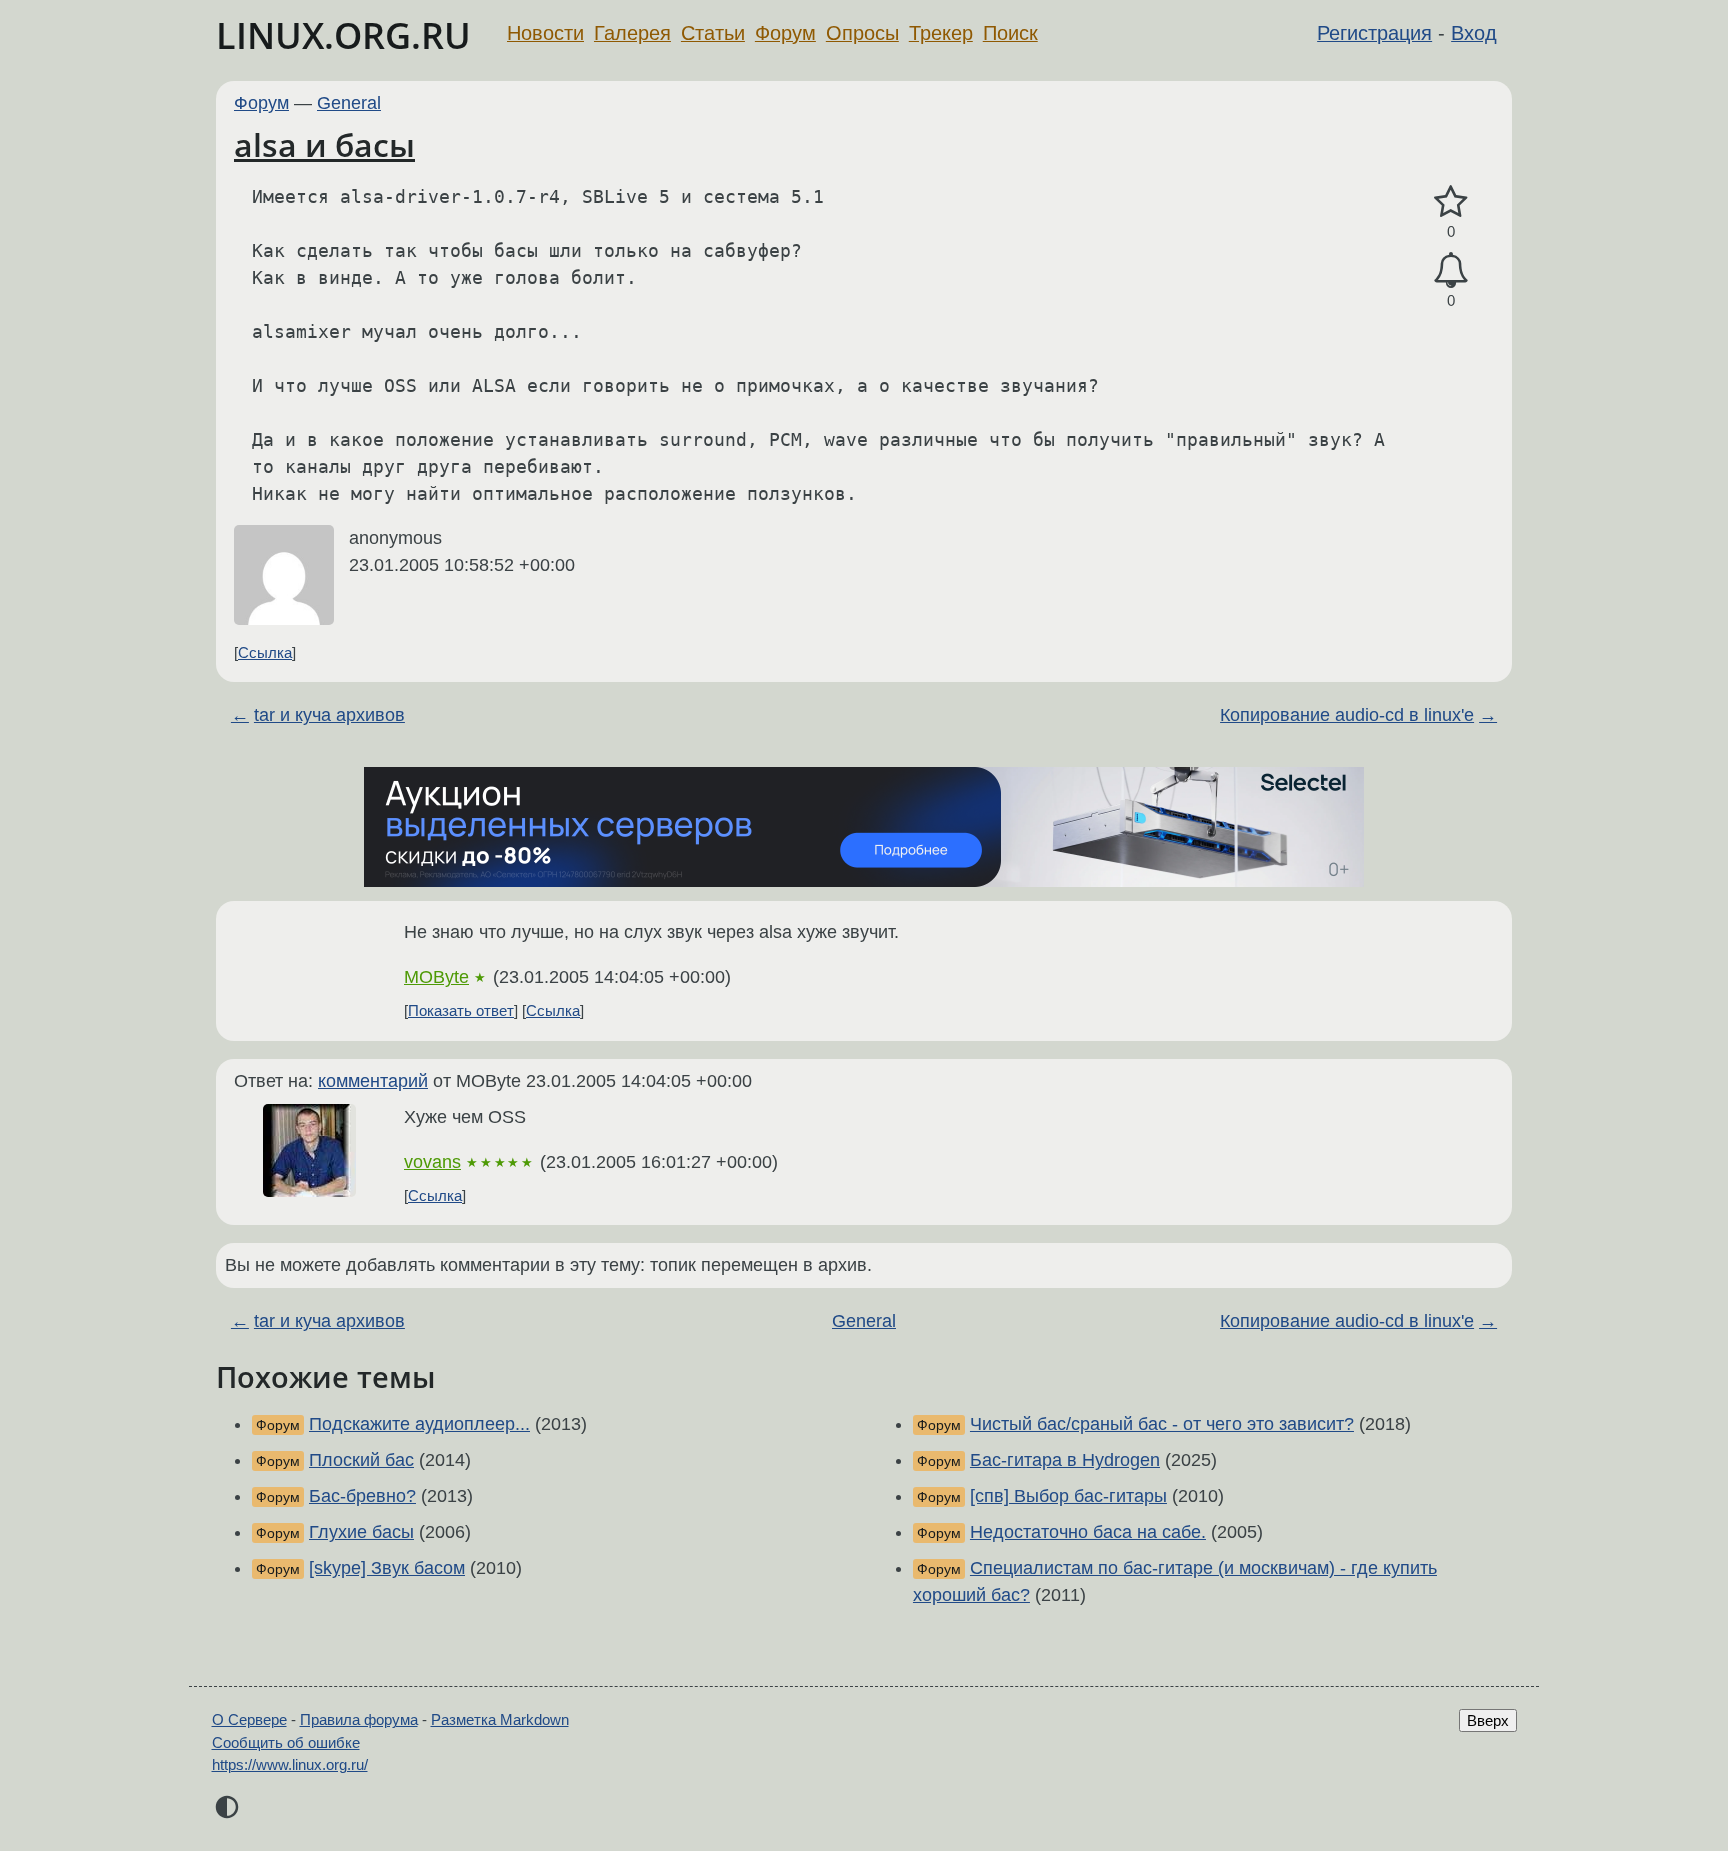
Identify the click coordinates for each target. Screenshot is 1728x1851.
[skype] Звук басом (387, 1568)
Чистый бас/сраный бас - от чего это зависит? (1162, 1424)
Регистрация (1374, 33)
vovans (432, 1162)
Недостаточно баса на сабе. (1088, 1532)
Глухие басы (361, 1532)
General (349, 103)
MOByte (436, 977)
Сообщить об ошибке (286, 1742)
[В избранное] (1451, 202)
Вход (1474, 33)
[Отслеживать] (1451, 270)
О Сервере (249, 1719)
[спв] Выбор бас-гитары (1068, 1496)
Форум (785, 33)
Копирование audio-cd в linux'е (1347, 715)
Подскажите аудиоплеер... (419, 1424)
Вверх (1488, 1720)
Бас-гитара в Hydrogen (1065, 1460)
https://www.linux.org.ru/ (290, 1764)
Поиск (1010, 33)
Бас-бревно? (362, 1496)
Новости (545, 33)
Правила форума (359, 1719)
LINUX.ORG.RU (343, 35)
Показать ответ (461, 1010)
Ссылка (265, 652)
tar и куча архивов (329, 715)
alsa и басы (324, 144)
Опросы (862, 33)
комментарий (373, 1081)
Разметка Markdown (500, 1719)
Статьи (713, 33)
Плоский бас (361, 1460)
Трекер (941, 33)
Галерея (632, 33)
